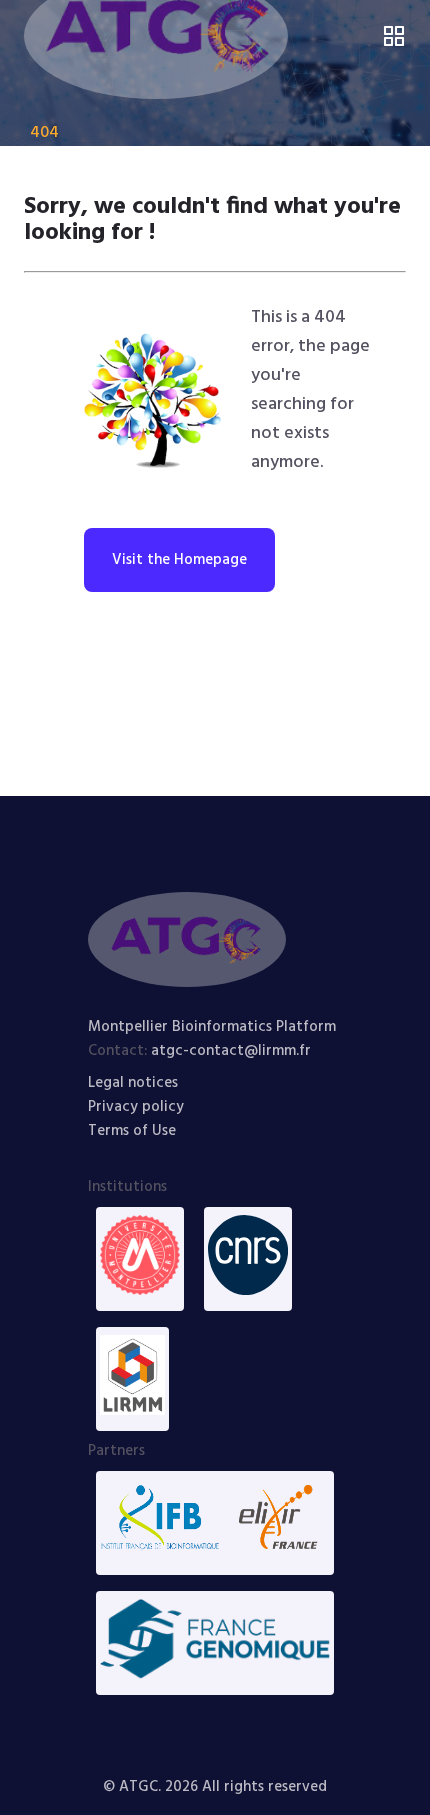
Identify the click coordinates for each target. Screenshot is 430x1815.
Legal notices (133, 1083)
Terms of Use (132, 1131)
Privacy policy (136, 1107)
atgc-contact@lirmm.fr (231, 1051)
